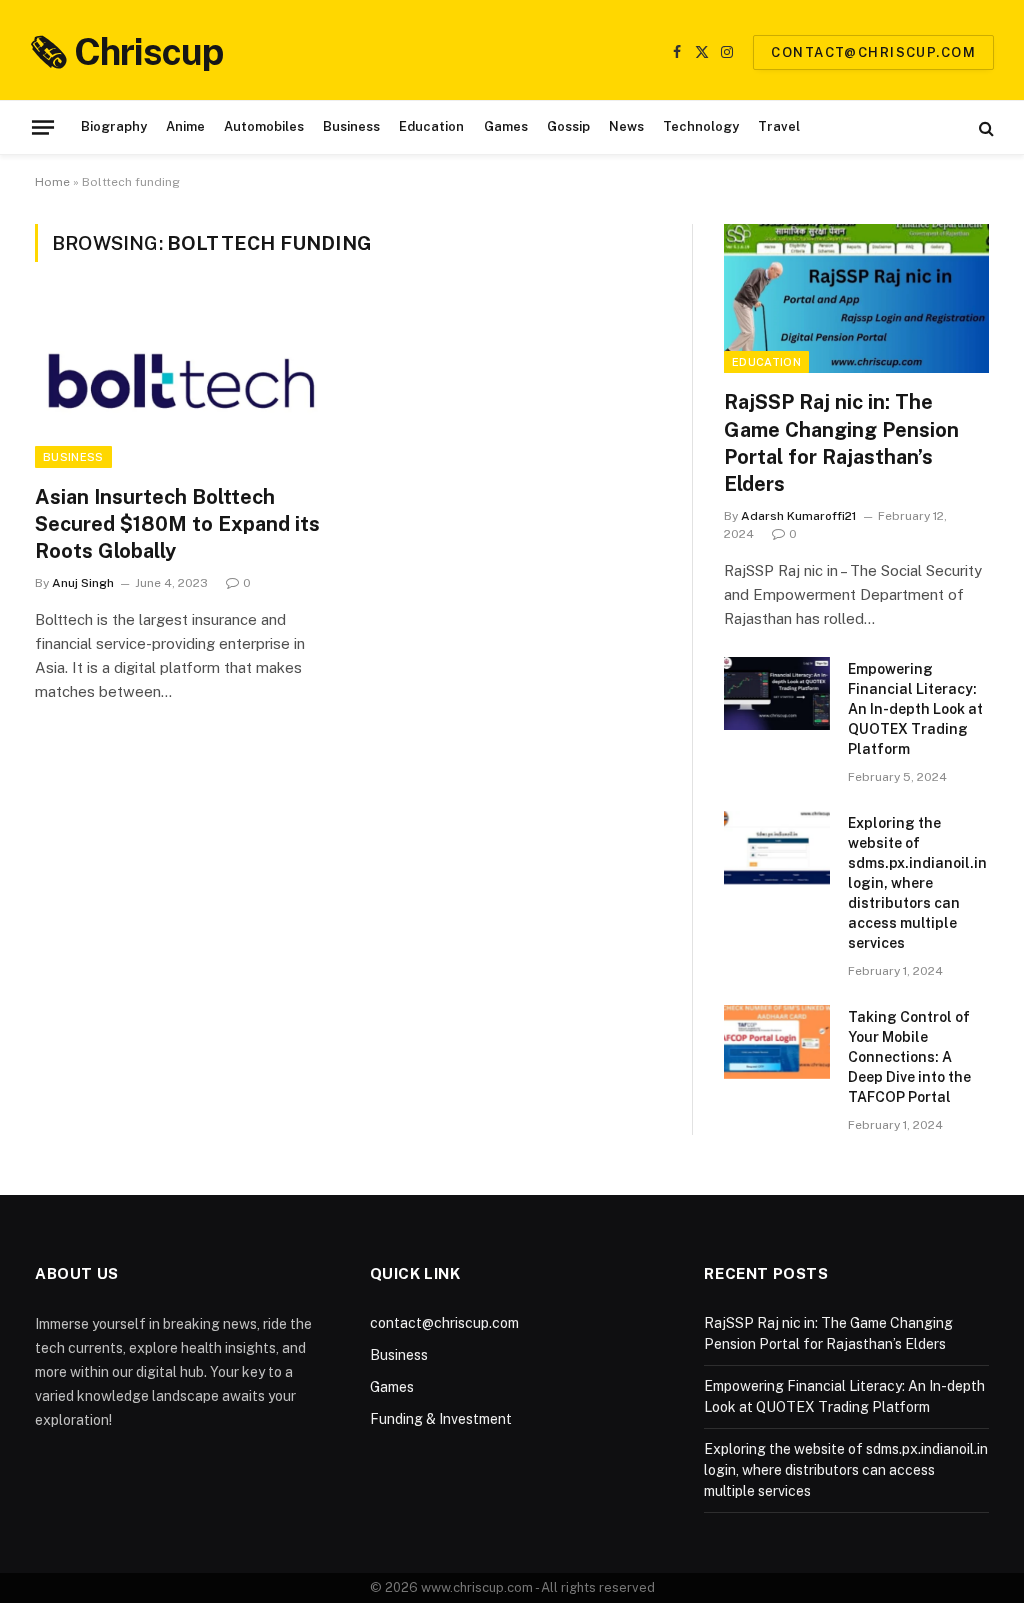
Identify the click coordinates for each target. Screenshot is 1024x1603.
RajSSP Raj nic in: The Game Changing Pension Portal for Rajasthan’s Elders (841, 443)
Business (351, 126)
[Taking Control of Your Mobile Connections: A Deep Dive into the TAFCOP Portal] (777, 1041)
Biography (114, 126)
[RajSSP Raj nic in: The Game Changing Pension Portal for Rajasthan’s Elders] (856, 298)
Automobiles (264, 126)
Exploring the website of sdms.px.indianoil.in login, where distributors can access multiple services (917, 883)
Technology (701, 126)
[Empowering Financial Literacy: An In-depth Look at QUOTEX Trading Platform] (777, 693)
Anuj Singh (83, 583)
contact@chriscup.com (873, 52)
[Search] (984, 127)
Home (52, 182)
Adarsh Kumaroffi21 (799, 516)
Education (431, 126)
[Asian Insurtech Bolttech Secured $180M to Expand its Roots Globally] (182, 384)
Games (506, 126)
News (626, 126)
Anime (185, 126)
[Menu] (43, 127)
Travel (779, 126)
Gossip (568, 126)
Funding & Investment (441, 1419)
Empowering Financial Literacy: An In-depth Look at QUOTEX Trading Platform (915, 709)
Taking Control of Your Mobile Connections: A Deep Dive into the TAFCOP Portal (909, 1057)
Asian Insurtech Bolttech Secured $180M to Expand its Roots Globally (177, 524)
